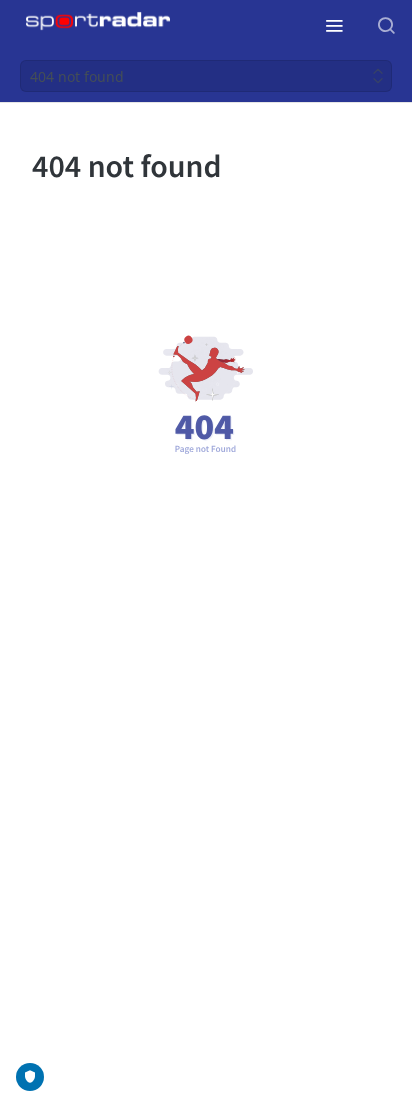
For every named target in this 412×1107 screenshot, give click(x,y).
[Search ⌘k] (386, 25)
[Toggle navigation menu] (334, 25)
